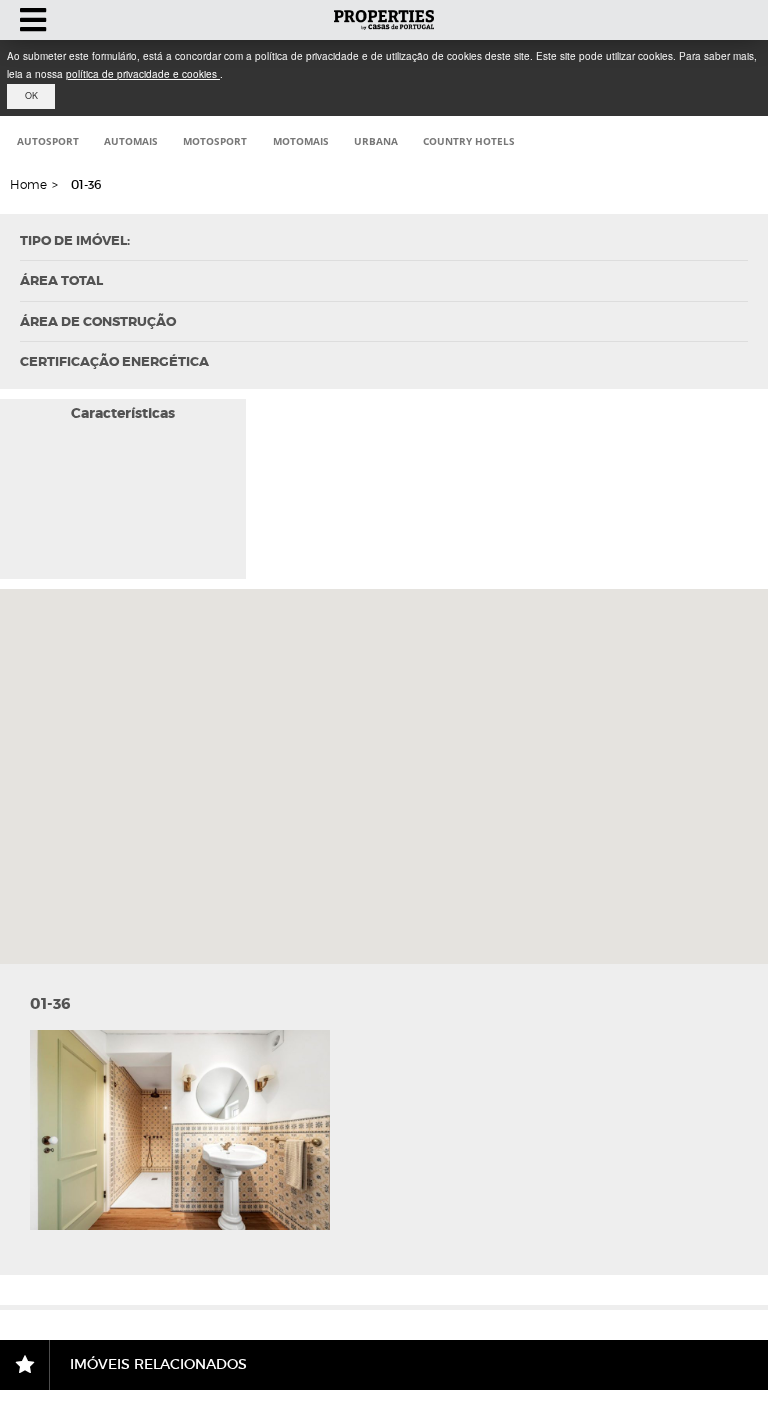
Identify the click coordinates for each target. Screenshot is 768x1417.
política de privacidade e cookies (143, 74)
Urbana (376, 141)
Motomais (301, 141)
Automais (131, 141)
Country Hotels (469, 141)
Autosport (48, 141)
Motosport (215, 141)
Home (28, 184)
